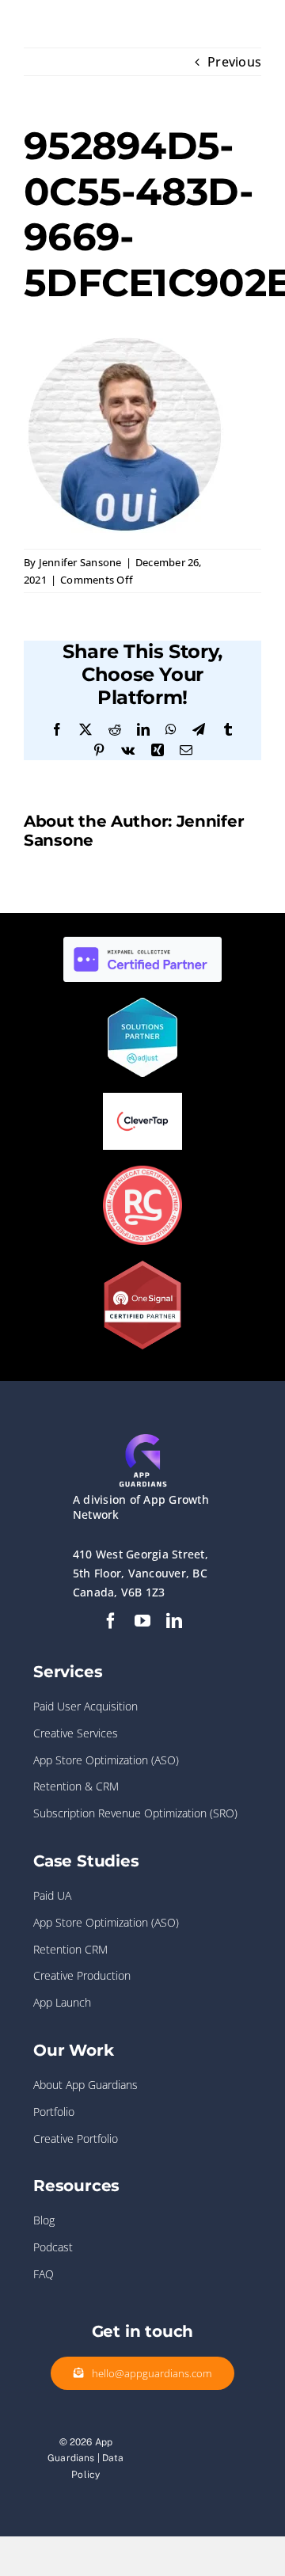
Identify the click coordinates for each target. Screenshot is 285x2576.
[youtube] (142, 1621)
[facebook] (111, 1621)
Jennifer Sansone (80, 562)
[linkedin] (174, 1621)
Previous (234, 62)
